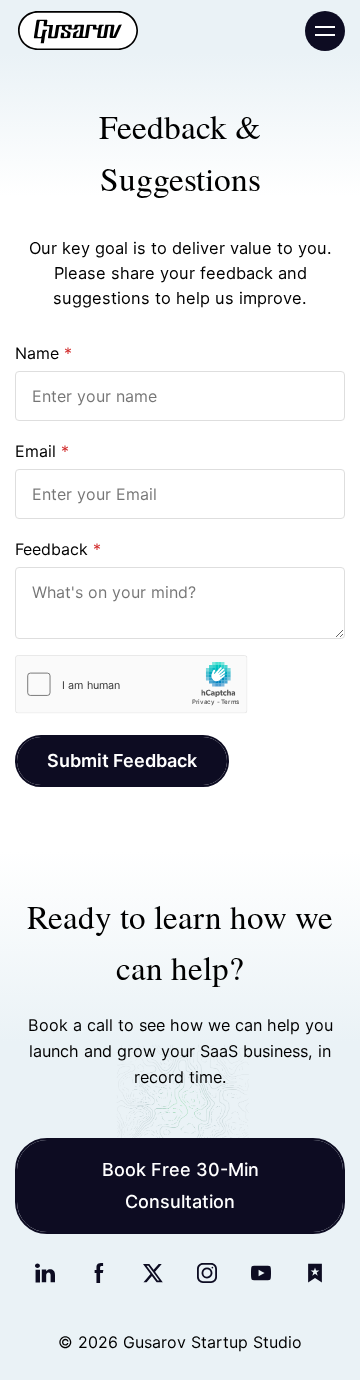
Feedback (51, 549)
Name (37, 353)
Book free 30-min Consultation (180, 1185)
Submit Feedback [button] (122, 760)
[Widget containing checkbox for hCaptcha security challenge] (131, 684)
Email (35, 451)
